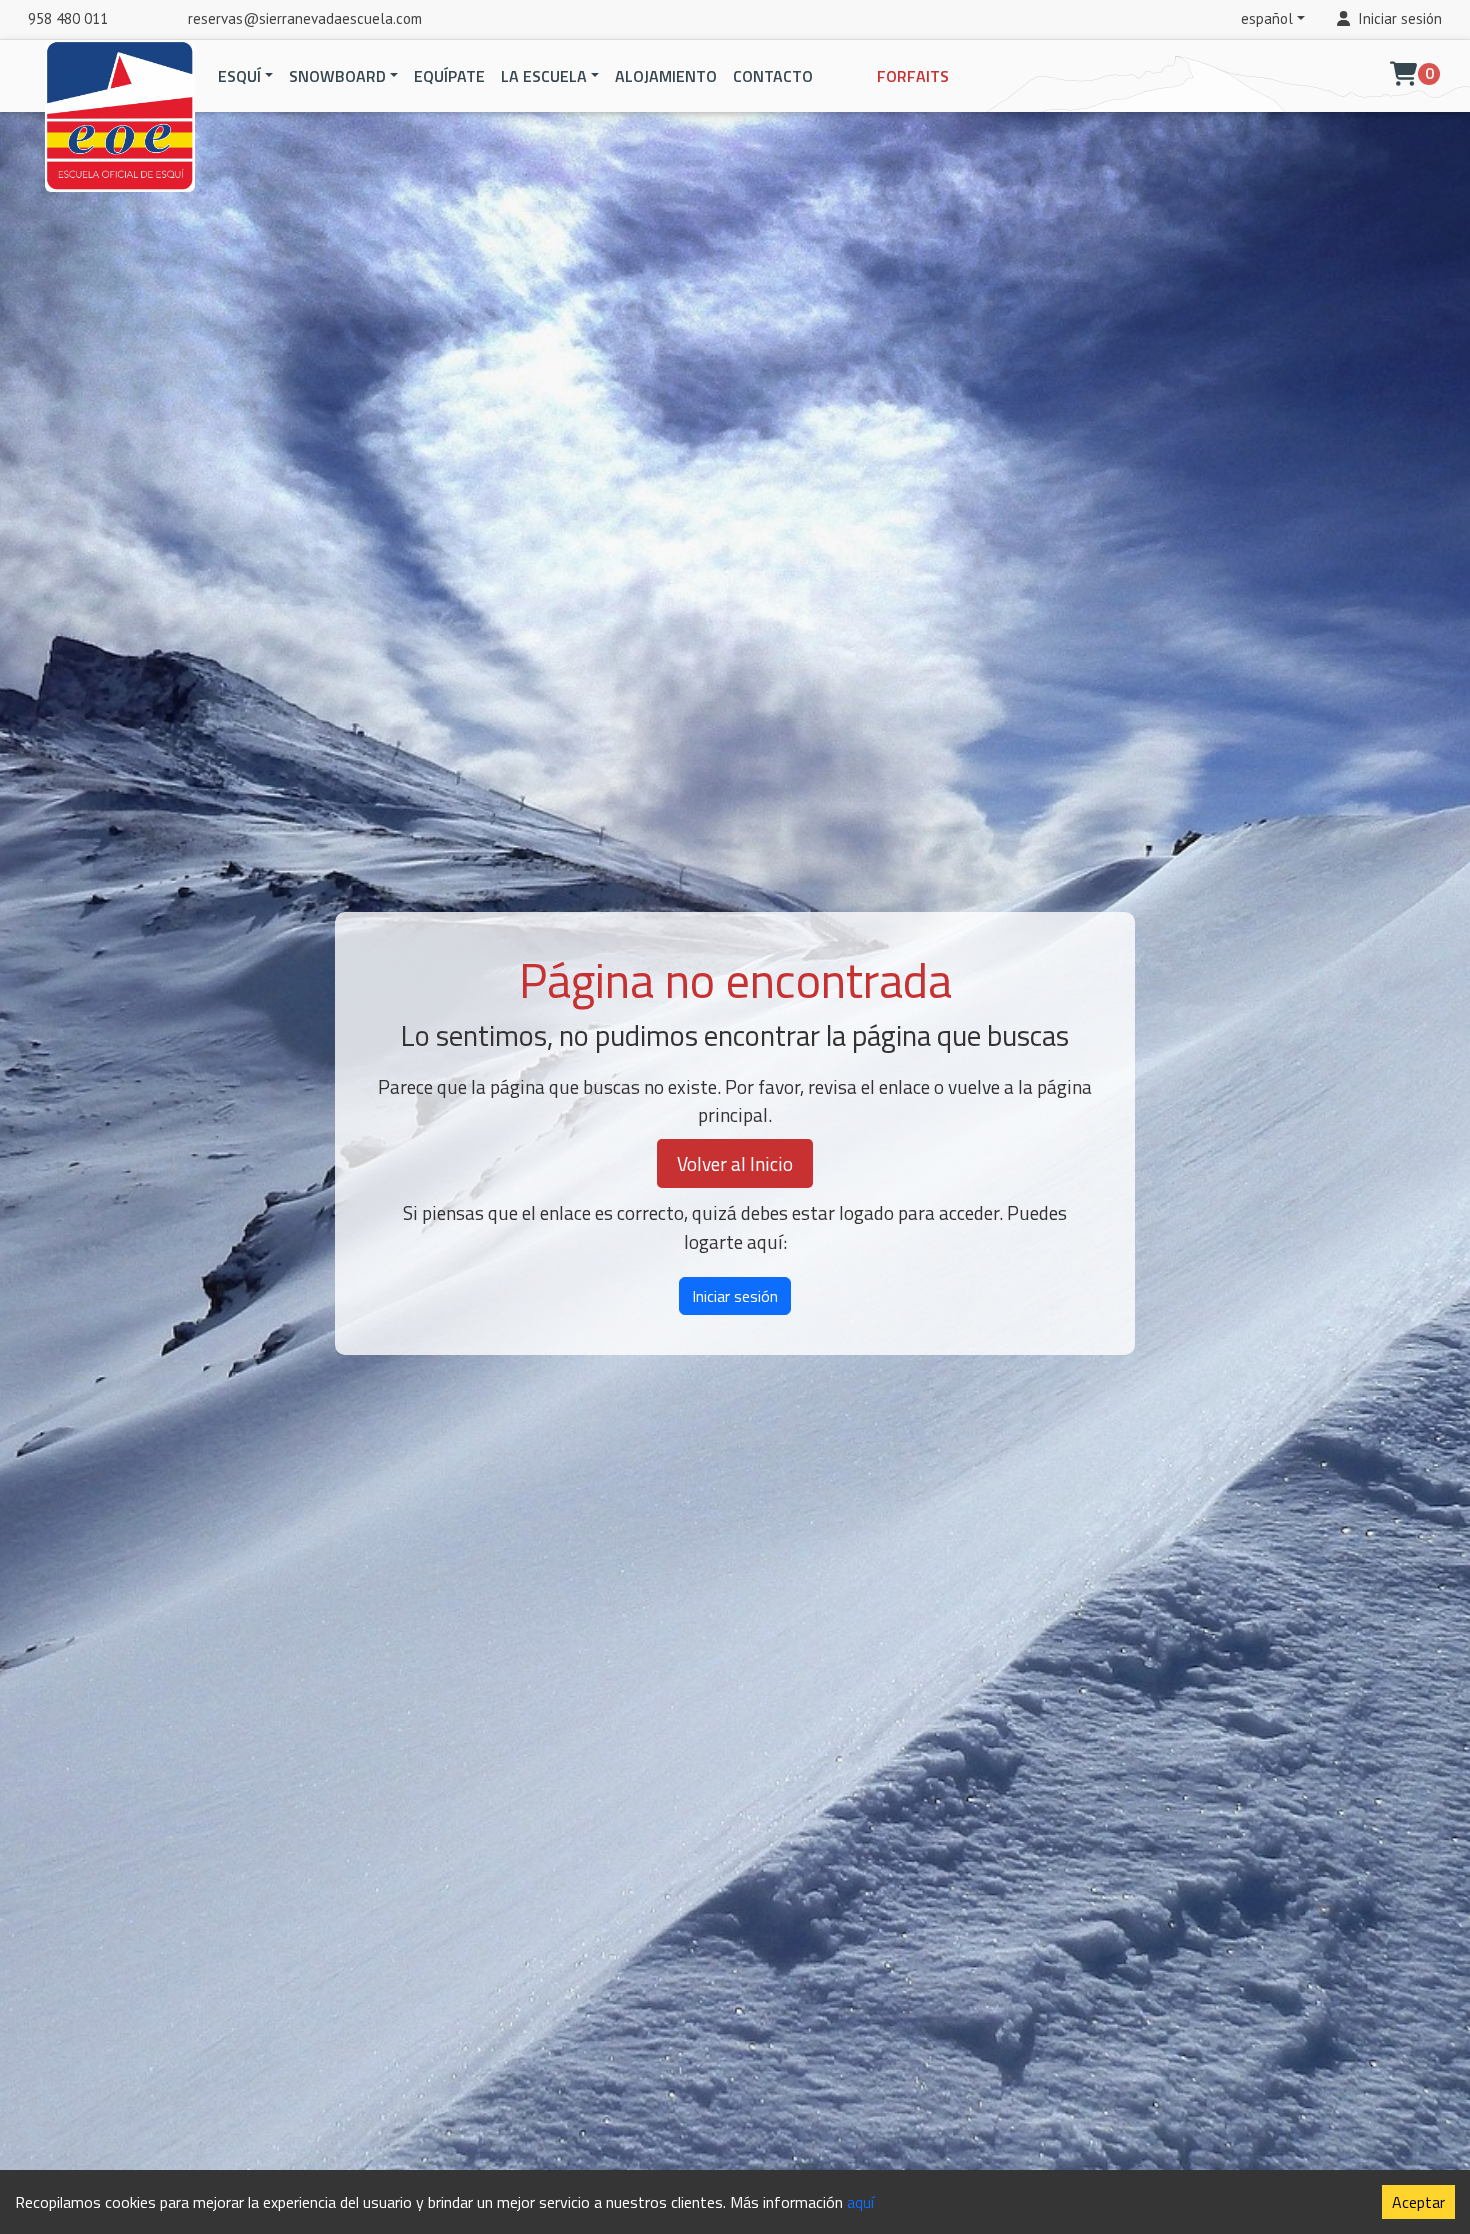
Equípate (449, 76)
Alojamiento (666, 76)
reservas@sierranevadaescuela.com (305, 18)
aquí (860, 2202)
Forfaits (913, 76)
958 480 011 (68, 18)
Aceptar (1418, 2202)
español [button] (1267, 18)
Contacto (773, 76)
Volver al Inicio (735, 1163)
